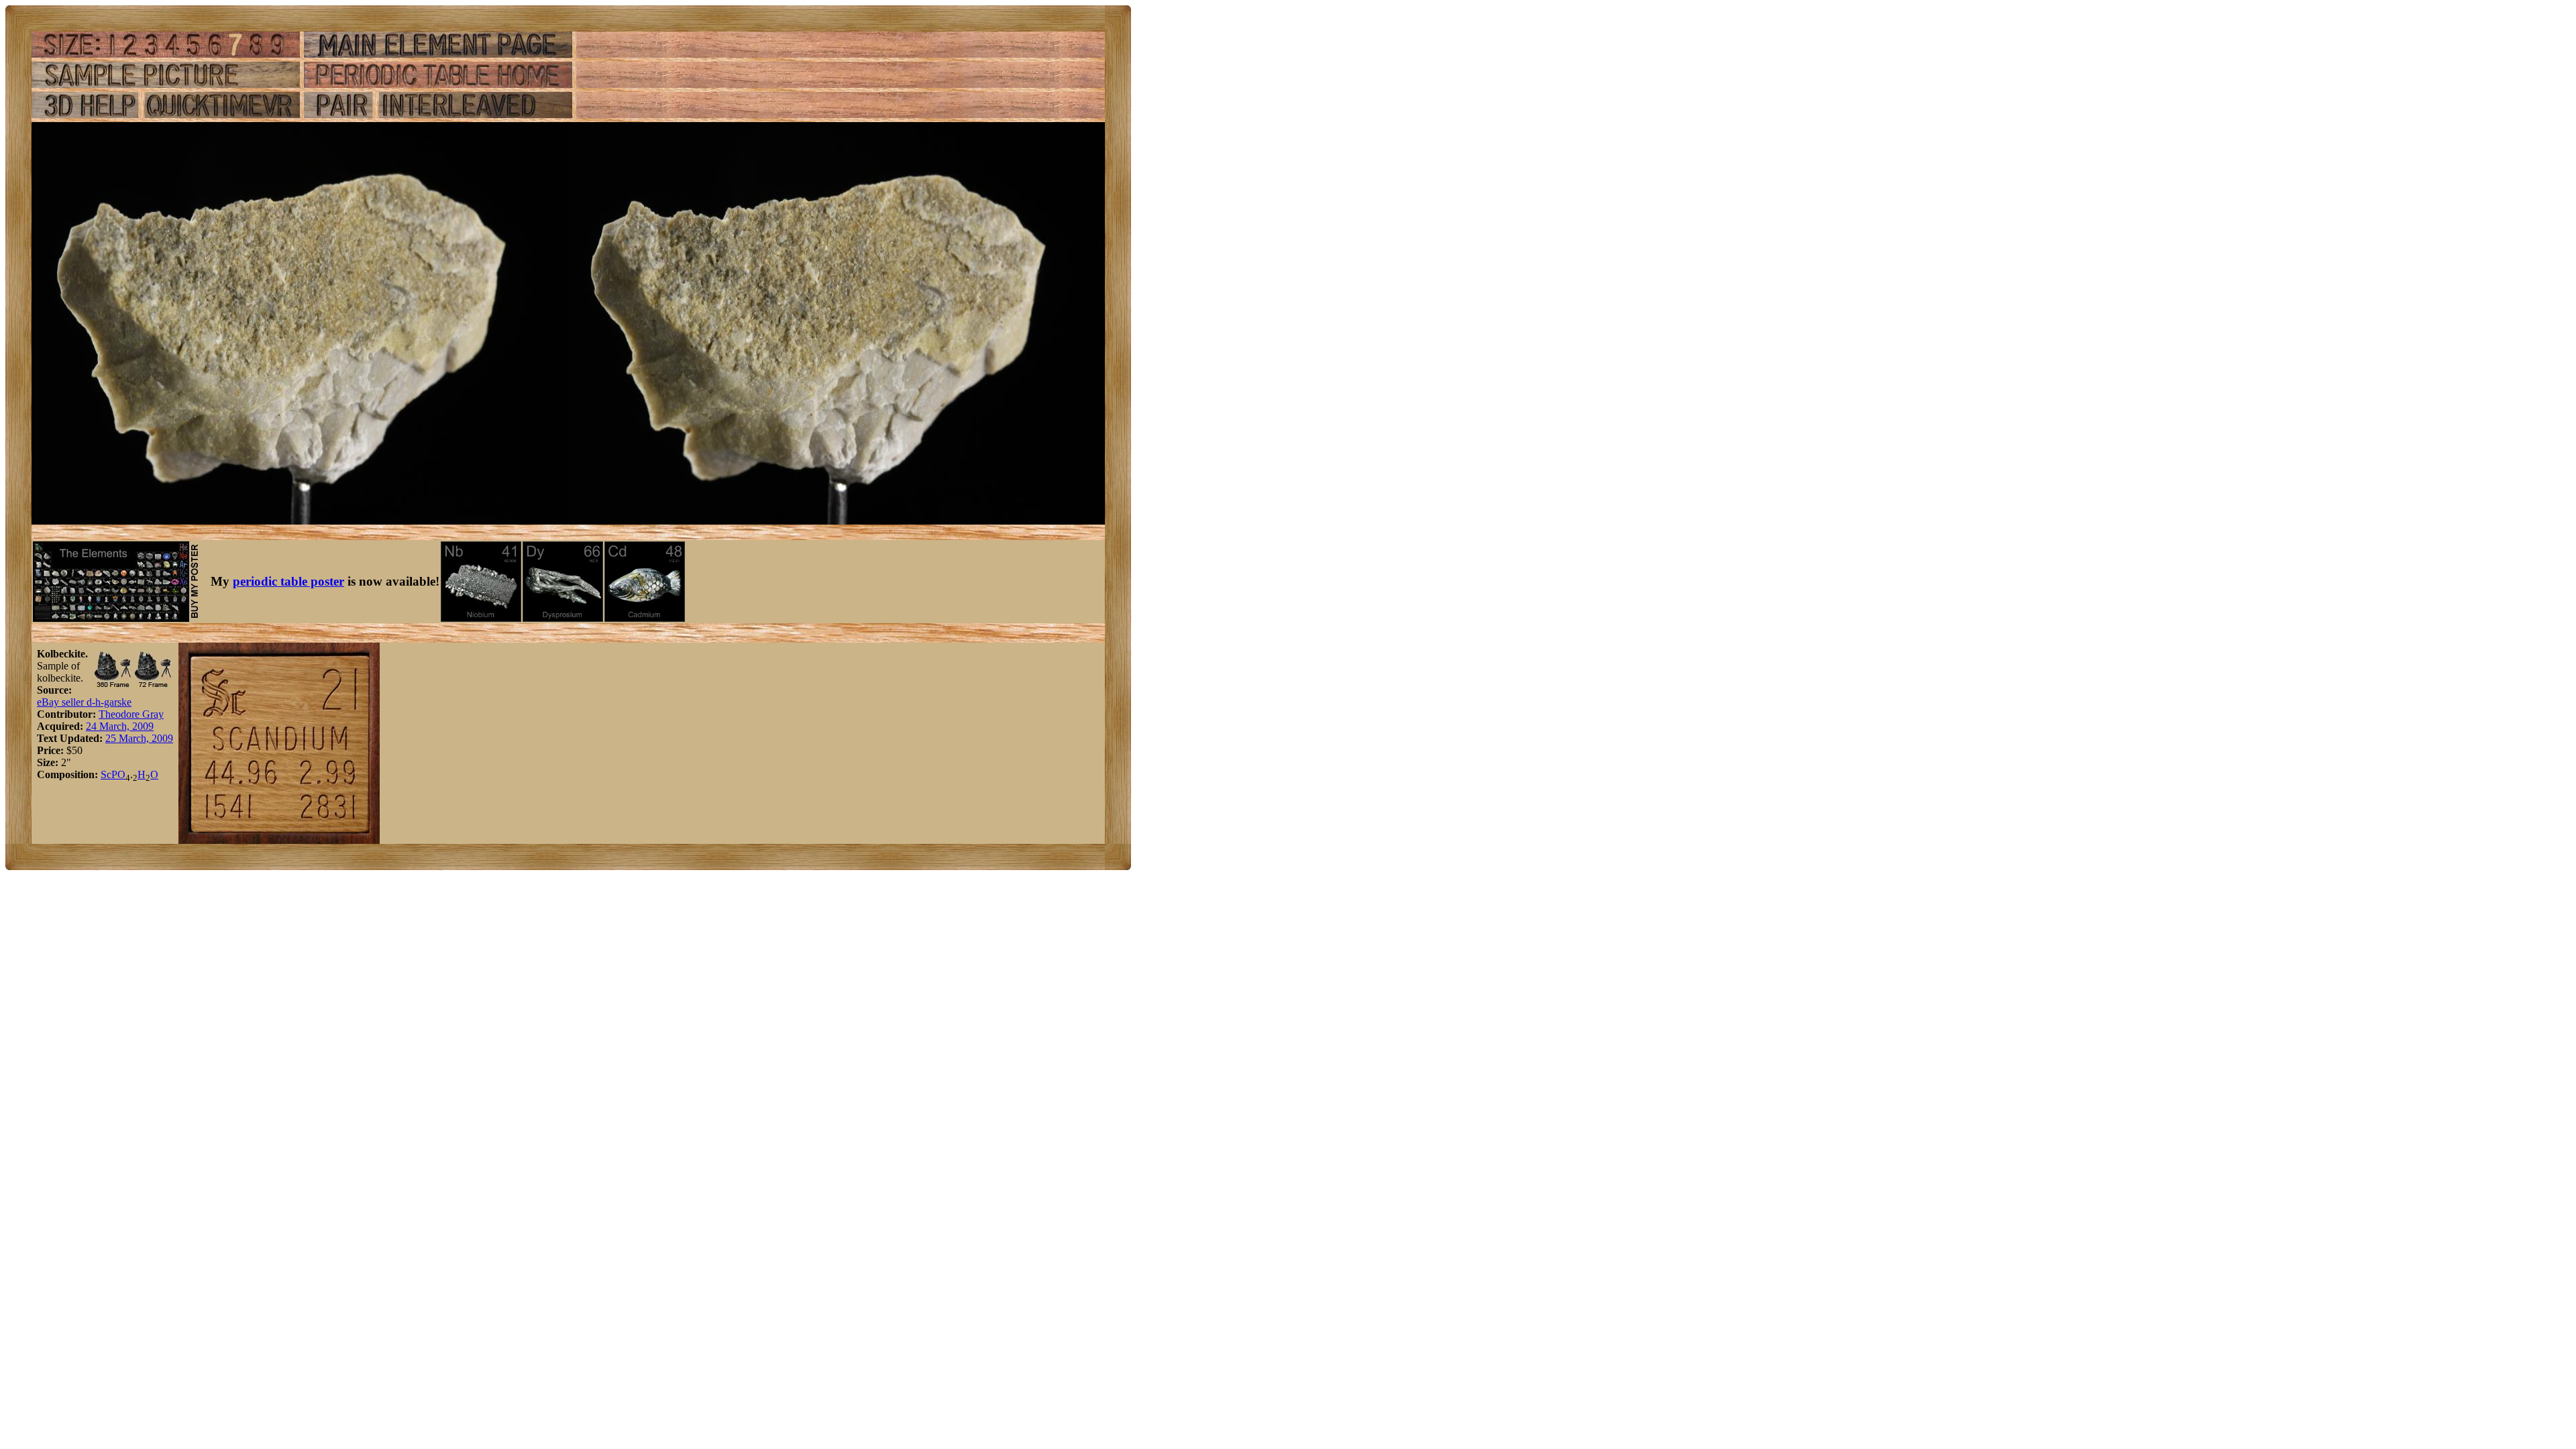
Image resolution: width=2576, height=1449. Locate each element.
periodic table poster (288, 581)
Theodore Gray (131, 714)
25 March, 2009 (139, 738)
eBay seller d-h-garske (84, 702)
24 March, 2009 (120, 726)
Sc (106, 774)
